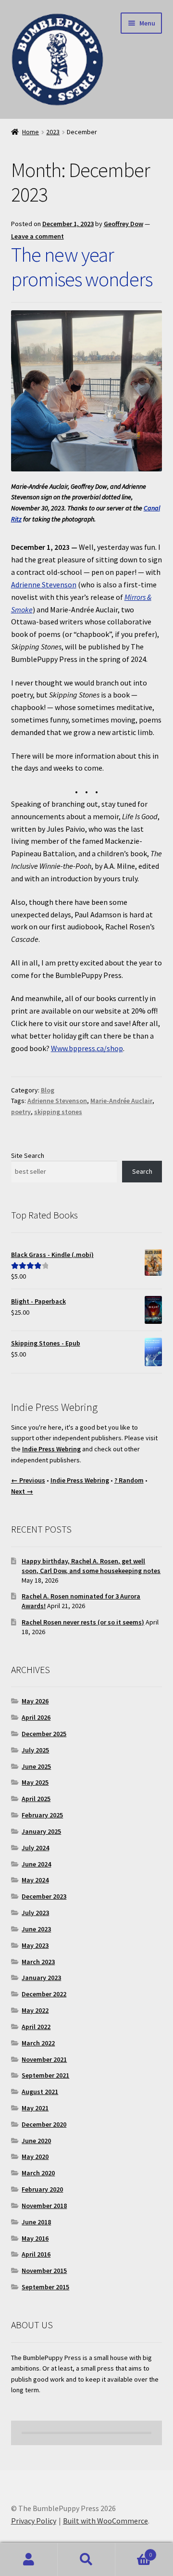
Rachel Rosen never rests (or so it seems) (83, 1622)
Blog (48, 1090)
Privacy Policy (34, 2521)
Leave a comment (37, 236)
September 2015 (45, 2287)
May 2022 (35, 2010)
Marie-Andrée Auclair (121, 1101)
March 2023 (38, 1962)
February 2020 (42, 2189)
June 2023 (36, 1929)
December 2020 (44, 2124)
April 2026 (36, 1717)
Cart (134, 2551)
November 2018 (44, 2206)
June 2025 (36, 1766)
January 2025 (41, 1831)
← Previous (28, 1480)
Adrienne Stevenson (44, 584)
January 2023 (41, 1978)
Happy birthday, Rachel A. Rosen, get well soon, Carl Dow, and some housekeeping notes (91, 1566)
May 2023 (35, 1945)
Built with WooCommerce (105, 2521)
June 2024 (36, 1864)
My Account (29, 2560)
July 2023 (35, 1913)
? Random (129, 1480)
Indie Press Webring (51, 1449)
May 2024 (35, 1880)
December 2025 (44, 1734)
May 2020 (35, 2157)
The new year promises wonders (82, 267)
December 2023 (44, 1896)
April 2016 (36, 2254)
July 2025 (35, 1750)
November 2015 (44, 2271)
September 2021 (45, 2075)
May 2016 (35, 2238)
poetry (21, 1112)
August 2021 (40, 2092)
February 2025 (42, 1815)
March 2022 (38, 2043)
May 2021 (35, 2108)
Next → (22, 1491)
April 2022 (36, 2027)
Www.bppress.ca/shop (87, 1048)
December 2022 (44, 1994)
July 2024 (35, 1848)
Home (31, 132)
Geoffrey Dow (124, 224)
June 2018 (36, 2222)
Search (142, 1171)
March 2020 (38, 2173)
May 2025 (35, 1782)
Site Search (28, 1155)
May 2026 (35, 1701)
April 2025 (36, 1799)
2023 (53, 132)
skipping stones (58, 1112)
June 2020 (36, 2141)
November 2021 (44, 2059)
